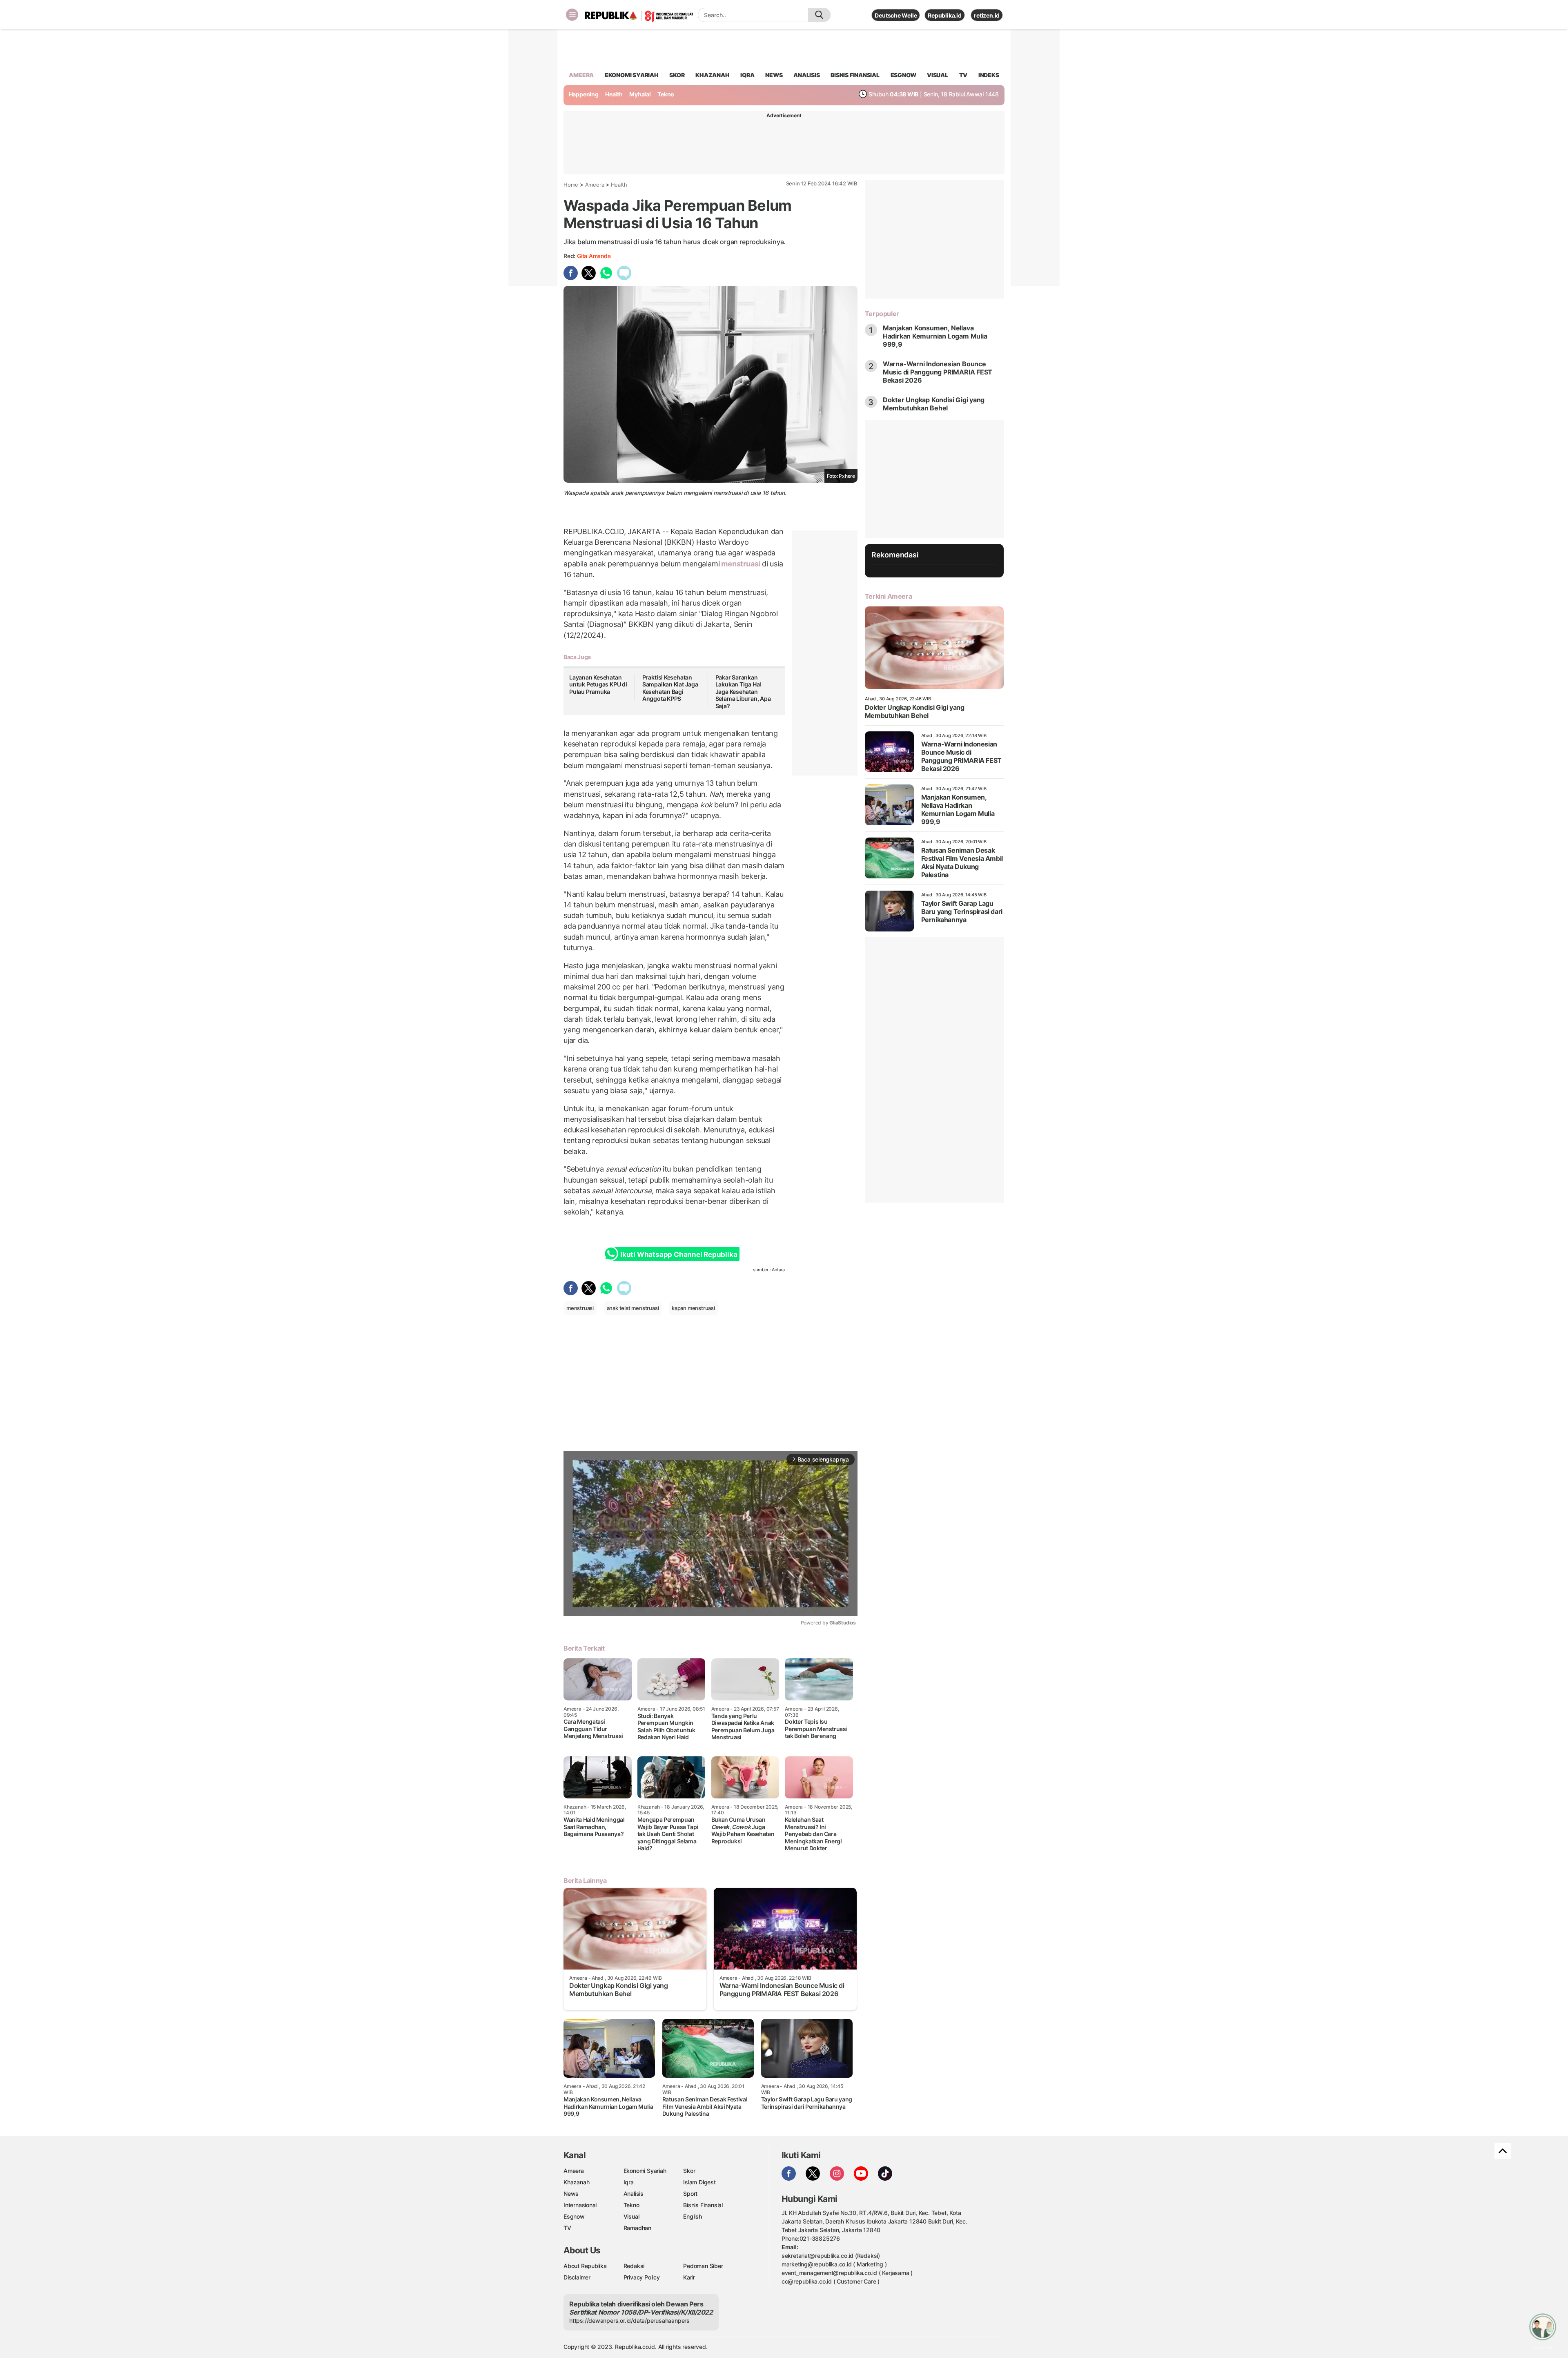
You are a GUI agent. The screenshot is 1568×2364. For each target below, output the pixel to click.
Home (571, 185)
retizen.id (987, 15)
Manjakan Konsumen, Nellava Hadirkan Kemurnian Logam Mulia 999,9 (935, 336)
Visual (631, 2216)
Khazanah (576, 2182)
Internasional (580, 2205)
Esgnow (574, 2216)
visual (938, 75)
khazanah (712, 75)
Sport (690, 2194)
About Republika (585, 2266)
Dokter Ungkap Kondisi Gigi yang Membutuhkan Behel (934, 404)
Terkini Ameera (888, 596)
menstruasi (741, 564)
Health (614, 94)
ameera (581, 75)
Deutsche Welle (896, 15)
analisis (806, 75)
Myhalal (640, 94)
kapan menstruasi (693, 1308)
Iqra (629, 2182)
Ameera (595, 185)
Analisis (634, 2194)
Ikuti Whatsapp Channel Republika (679, 1254)
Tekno (666, 94)
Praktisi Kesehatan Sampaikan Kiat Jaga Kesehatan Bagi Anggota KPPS (670, 688)
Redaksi (634, 2266)
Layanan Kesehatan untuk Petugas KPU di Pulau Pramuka (598, 684)
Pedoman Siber (703, 2266)
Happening (584, 94)
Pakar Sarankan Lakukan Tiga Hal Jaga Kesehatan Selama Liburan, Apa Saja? (743, 692)
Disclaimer (577, 2277)
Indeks (989, 75)
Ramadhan (637, 2228)
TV (963, 75)
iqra (747, 75)
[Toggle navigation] (572, 15)
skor (677, 75)
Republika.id (944, 15)
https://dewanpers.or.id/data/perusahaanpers (629, 2321)
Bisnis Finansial (855, 75)
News (571, 2194)
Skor (689, 2171)
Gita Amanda (594, 256)
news (774, 75)
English (693, 2216)
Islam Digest (699, 2182)
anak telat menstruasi (633, 1308)
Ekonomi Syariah (632, 75)
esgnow (903, 75)
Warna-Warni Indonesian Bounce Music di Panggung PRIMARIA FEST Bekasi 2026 (938, 372)
